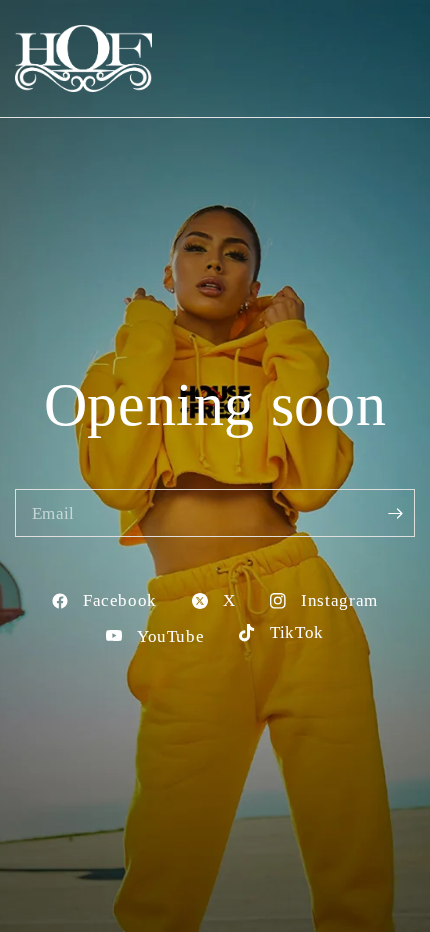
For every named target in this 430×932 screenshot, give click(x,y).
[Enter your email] (395, 513)
